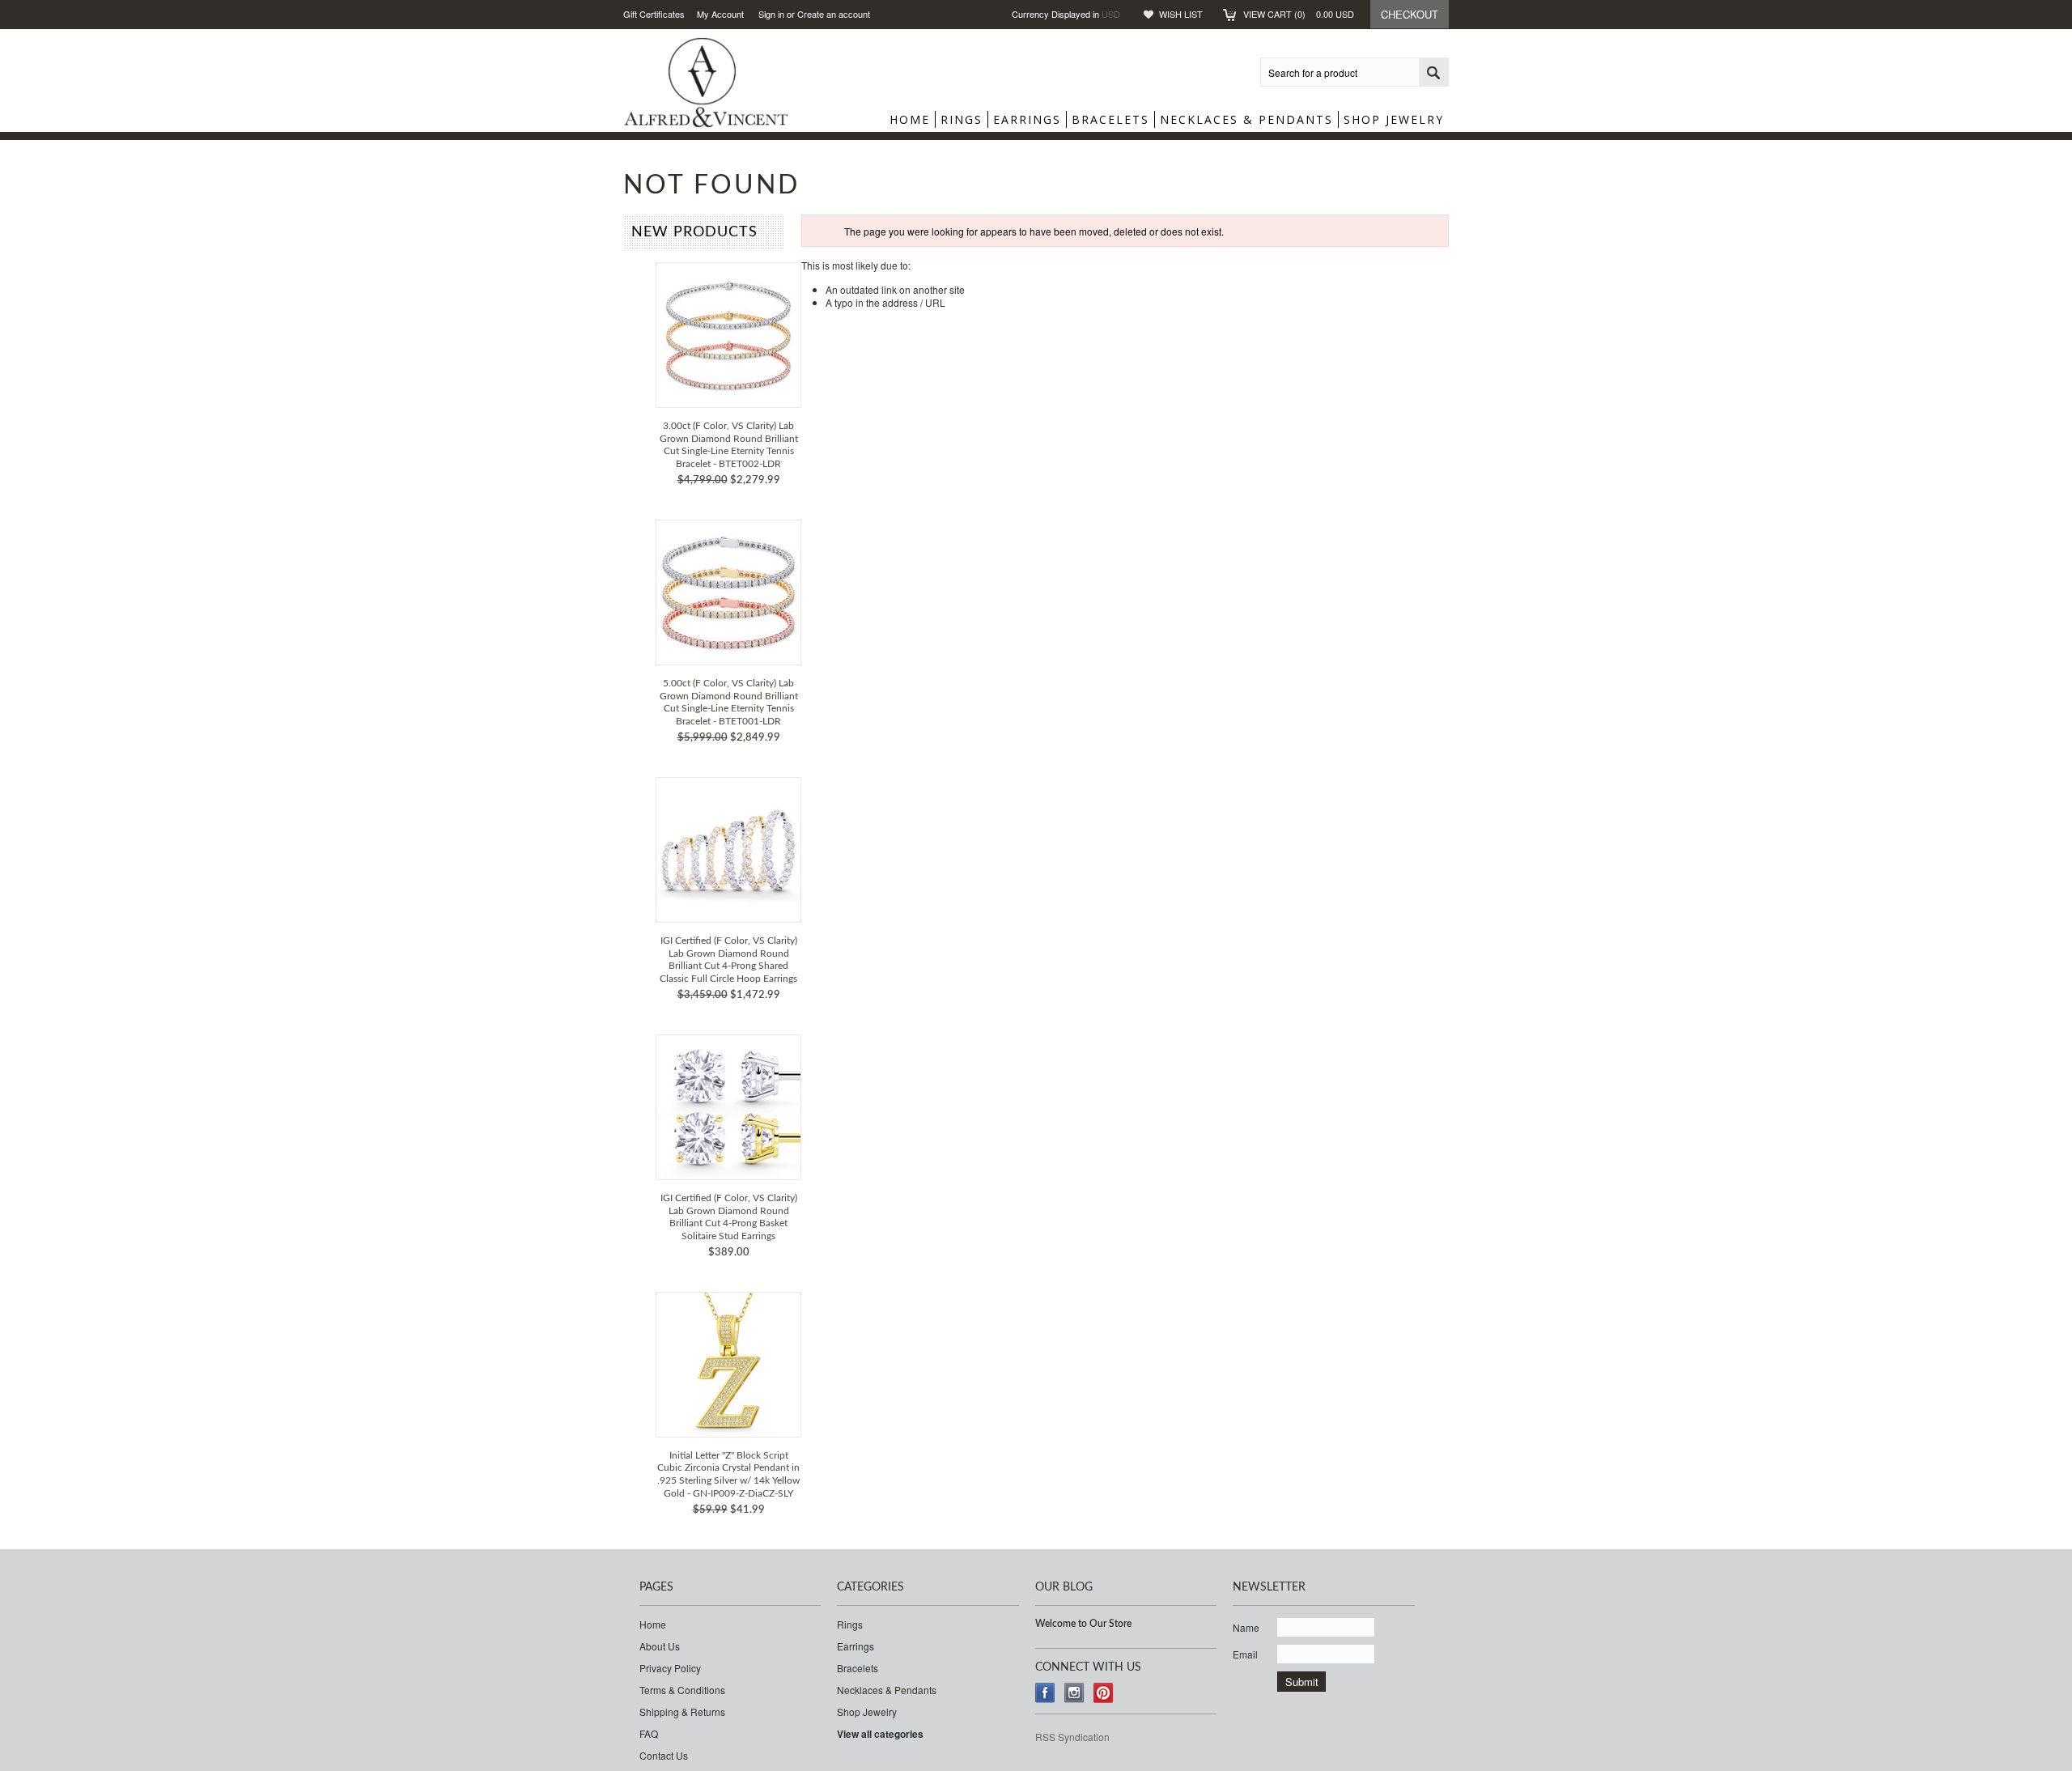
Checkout (1410, 14)
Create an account (834, 14)
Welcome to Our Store (1083, 1624)
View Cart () (1299, 14)
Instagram (1074, 1693)
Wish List (1181, 14)
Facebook (1045, 1693)
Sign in (771, 14)
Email (1245, 1654)
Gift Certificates (654, 14)
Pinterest (1104, 1693)
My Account (720, 14)
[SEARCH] (1433, 73)
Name (1246, 1627)
